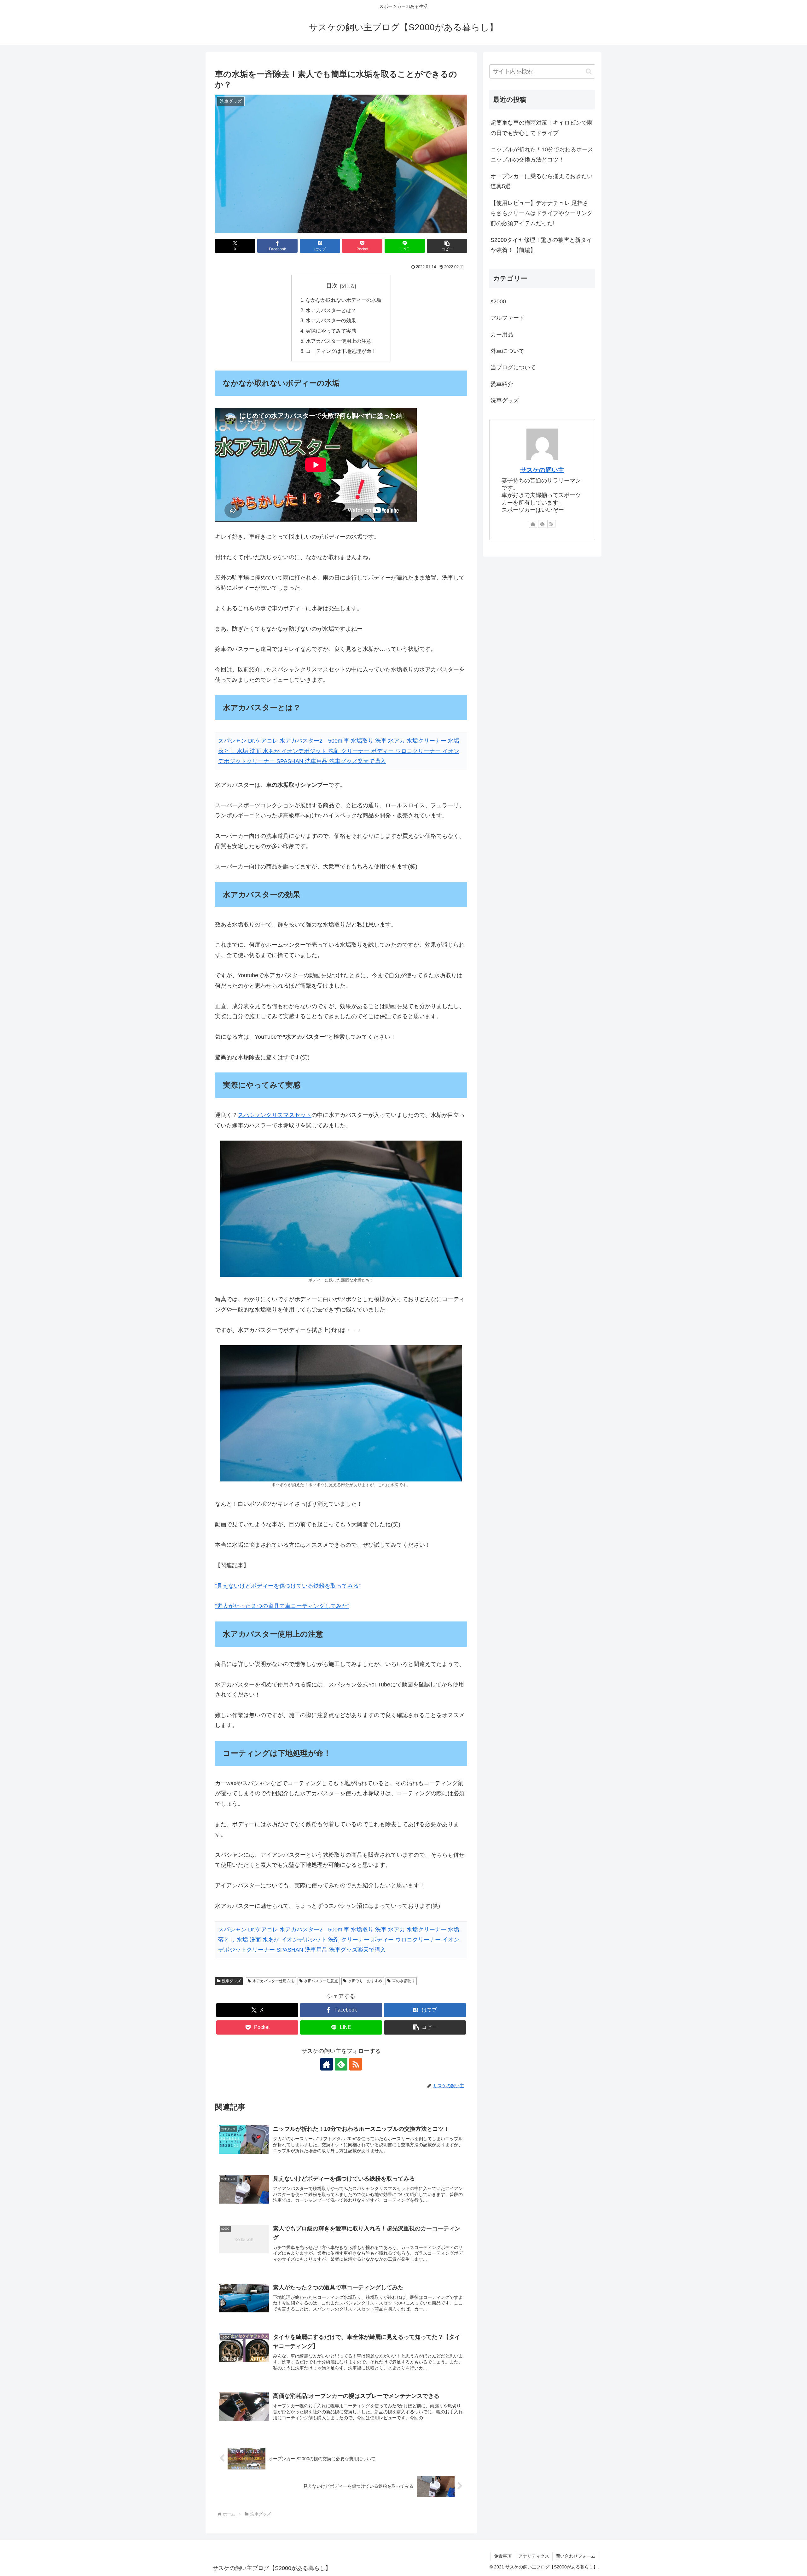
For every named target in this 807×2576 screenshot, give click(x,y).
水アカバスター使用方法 (273, 1981)
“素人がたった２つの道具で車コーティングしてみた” (282, 1606)
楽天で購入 (372, 761)
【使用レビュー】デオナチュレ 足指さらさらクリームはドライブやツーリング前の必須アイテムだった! (542, 213)
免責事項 (503, 2556)
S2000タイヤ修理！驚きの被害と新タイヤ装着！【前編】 (541, 245)
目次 (332, 286)
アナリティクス (534, 2556)
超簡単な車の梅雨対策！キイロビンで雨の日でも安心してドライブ (542, 128)
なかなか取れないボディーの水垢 (344, 300)
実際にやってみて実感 (331, 331)
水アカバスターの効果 (331, 320)
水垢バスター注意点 (321, 1981)
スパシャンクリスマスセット (275, 1115)
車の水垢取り (403, 1981)
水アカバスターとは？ (331, 310)
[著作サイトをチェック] (327, 2064)
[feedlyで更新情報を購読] (341, 2064)
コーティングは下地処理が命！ (341, 351)
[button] (447, 246)
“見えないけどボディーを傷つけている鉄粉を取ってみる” (288, 1586)
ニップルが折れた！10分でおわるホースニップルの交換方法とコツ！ (542, 155)
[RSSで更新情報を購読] (356, 2064)
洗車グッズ (231, 1981)
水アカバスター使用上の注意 (339, 341)
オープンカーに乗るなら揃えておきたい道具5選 (542, 181)
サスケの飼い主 (542, 470)
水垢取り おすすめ (365, 1981)
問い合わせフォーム (576, 2556)
